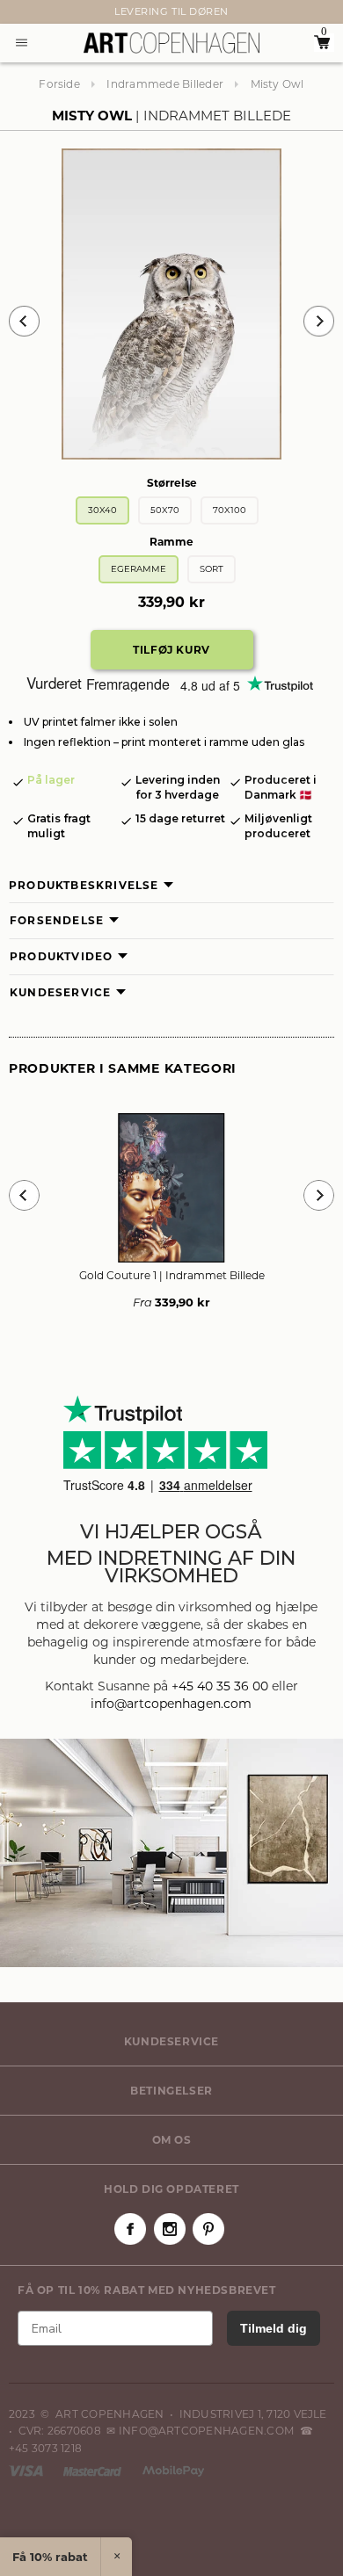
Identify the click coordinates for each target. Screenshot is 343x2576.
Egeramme (139, 569)
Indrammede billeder (165, 84)
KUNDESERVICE (171, 2041)
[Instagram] (170, 2229)
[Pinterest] (208, 2229)
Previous (24, 321)
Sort (212, 569)
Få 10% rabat (50, 2557)
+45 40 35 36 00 (220, 1686)
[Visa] (27, 2470)
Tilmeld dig (274, 2328)
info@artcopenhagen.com (171, 1704)
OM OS (172, 2140)
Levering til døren (171, 11)
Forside (59, 84)
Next (18, 12)
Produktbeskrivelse (84, 885)
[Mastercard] (94, 2470)
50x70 (165, 510)
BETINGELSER (171, 2091)
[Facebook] (130, 2229)
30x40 (102, 510)
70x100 (230, 510)
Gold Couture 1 (172, 1275)
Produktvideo (61, 956)
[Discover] (173, 2470)
